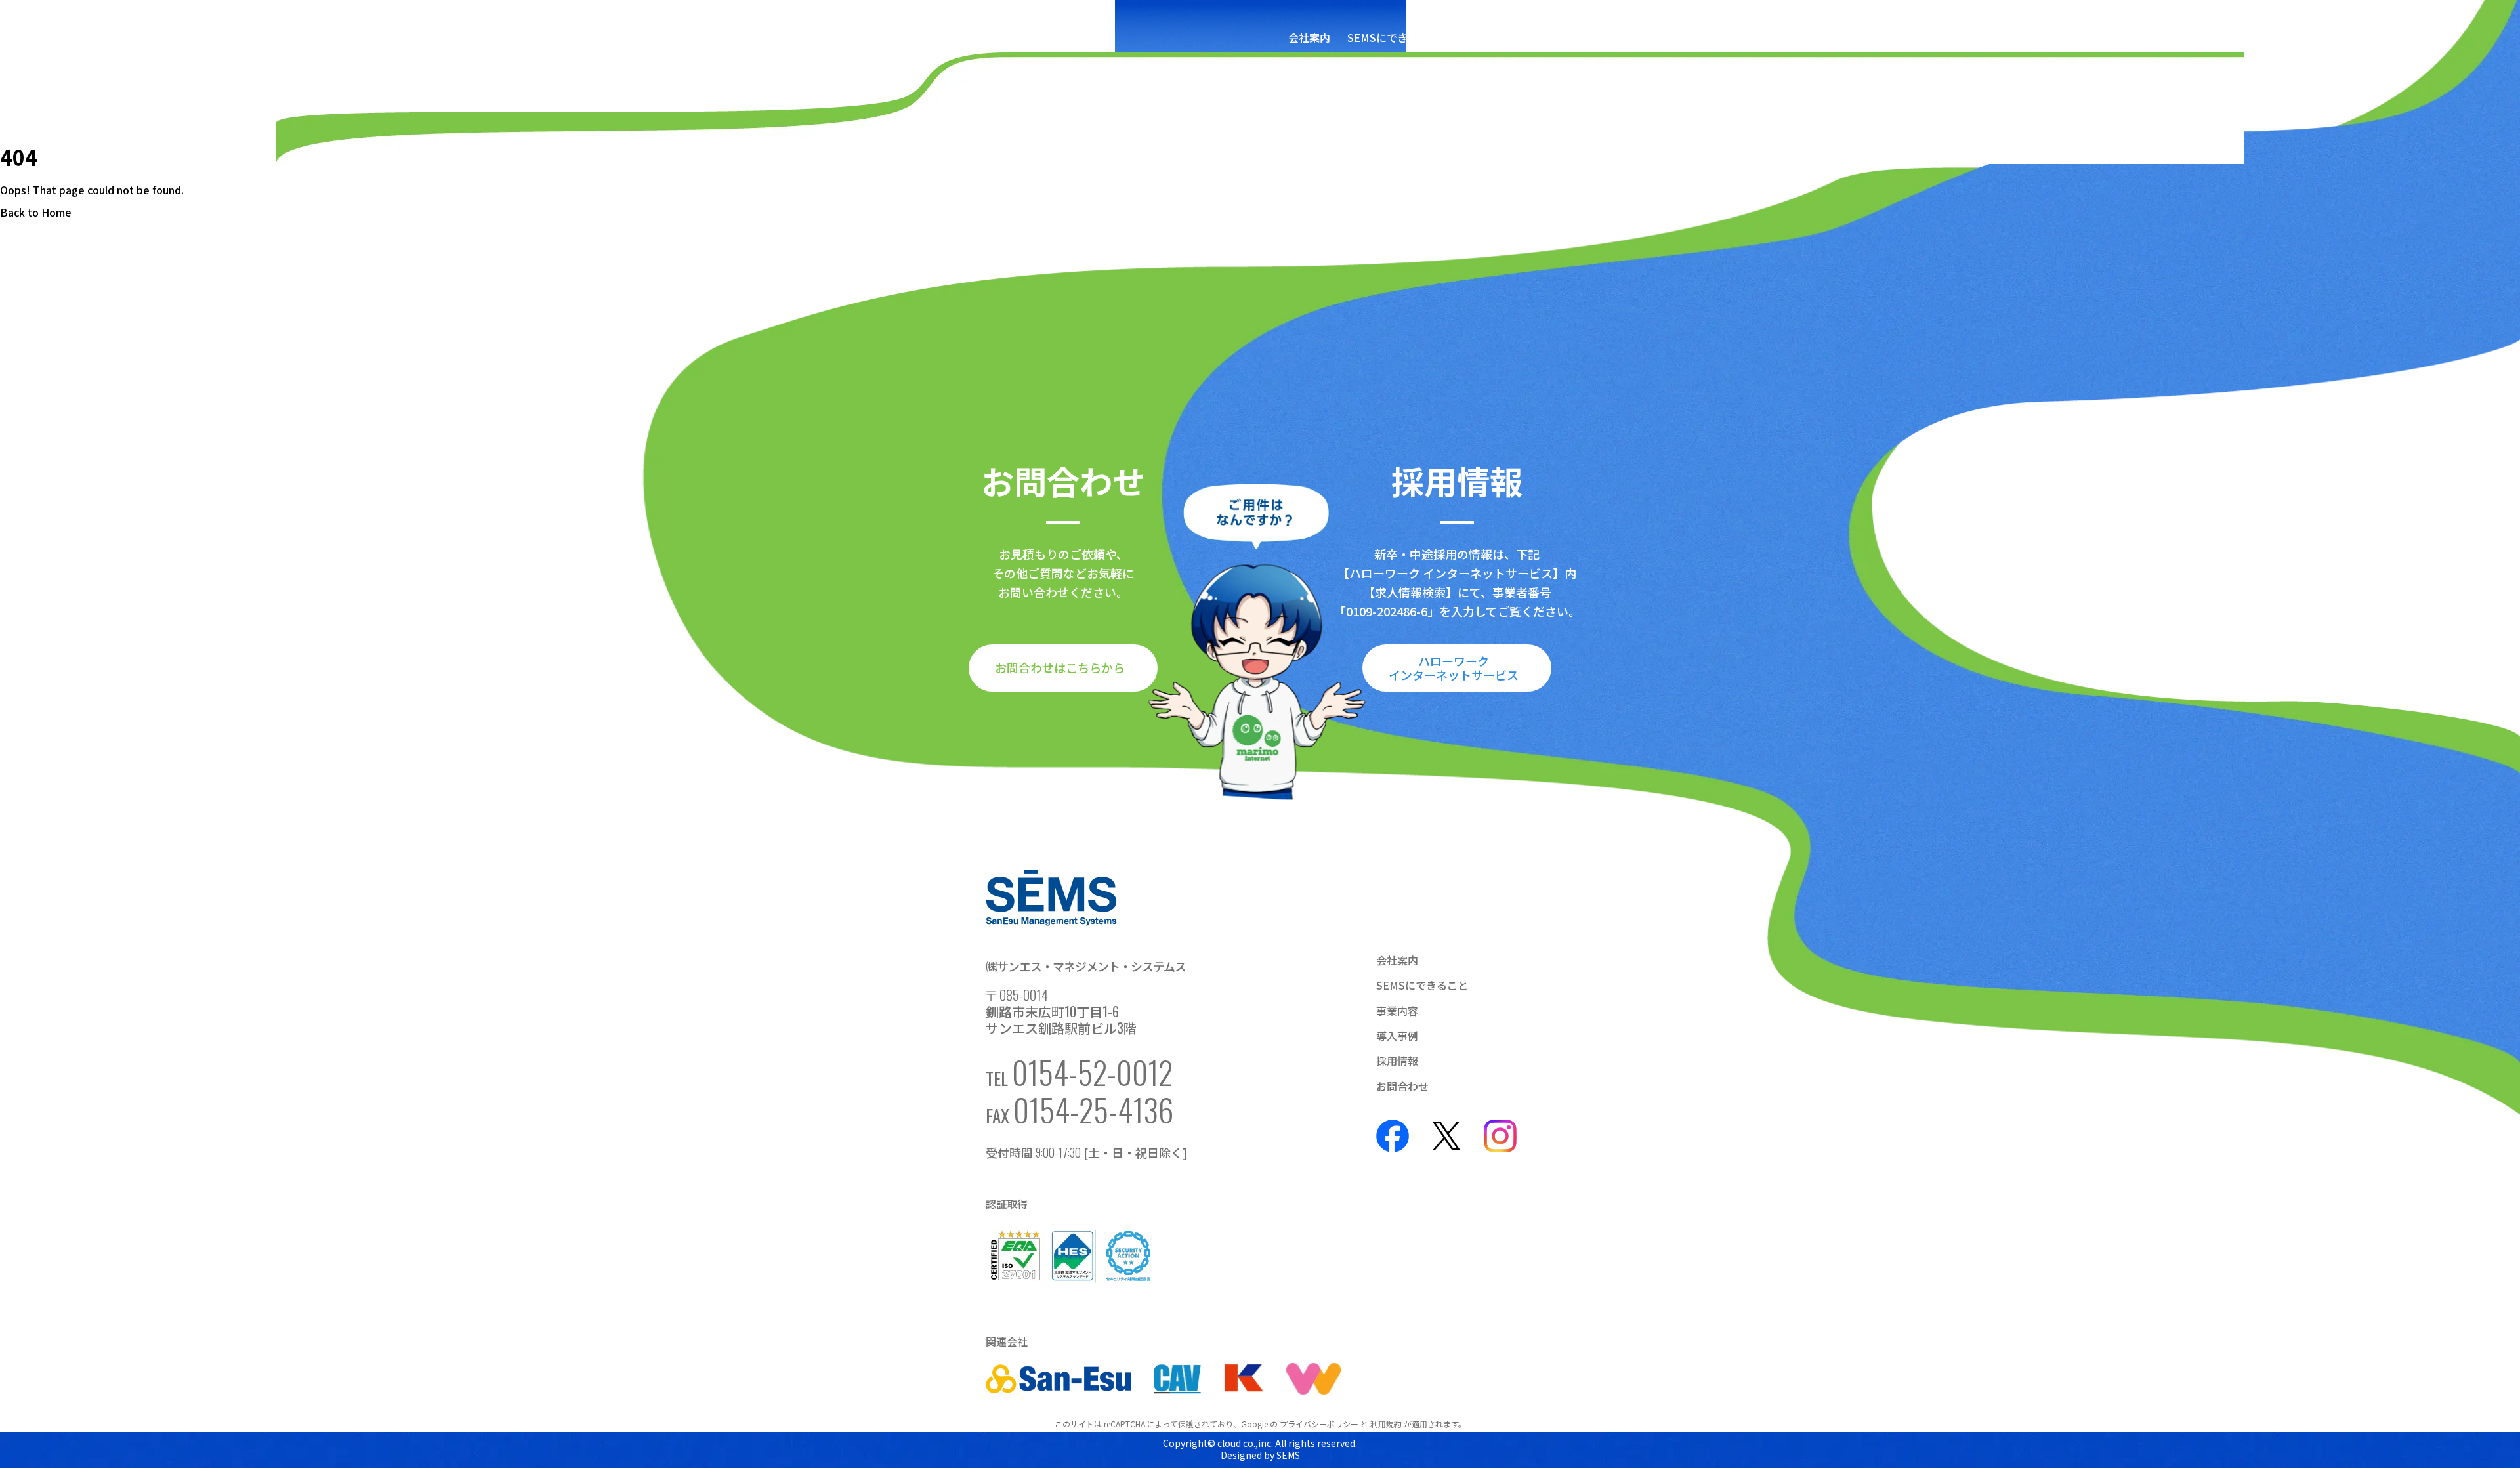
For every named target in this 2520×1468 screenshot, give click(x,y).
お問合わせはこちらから (1060, 667)
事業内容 (1477, 37)
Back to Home (36, 212)
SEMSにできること (1393, 37)
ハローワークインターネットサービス (1454, 668)
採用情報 (1595, 37)
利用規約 (1386, 1424)
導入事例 (1536, 37)
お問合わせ (1658, 37)
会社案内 (1309, 37)
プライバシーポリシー (1319, 1424)
